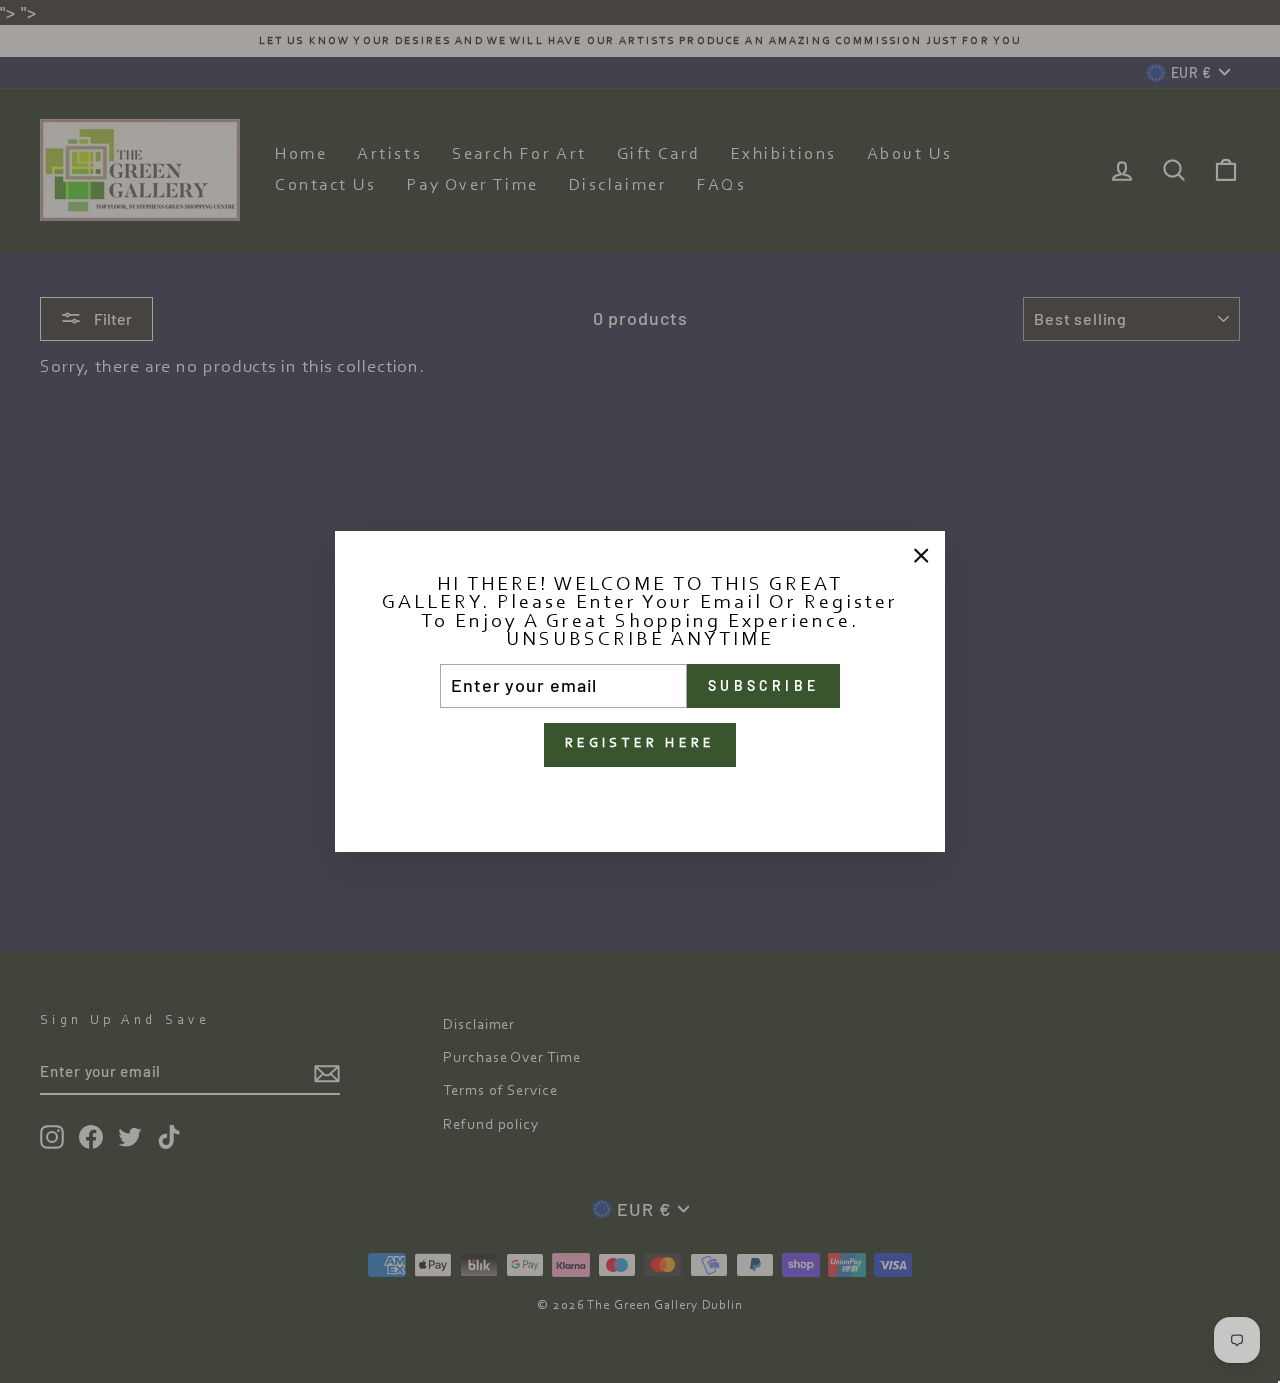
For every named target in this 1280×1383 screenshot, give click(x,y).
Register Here (640, 744)
